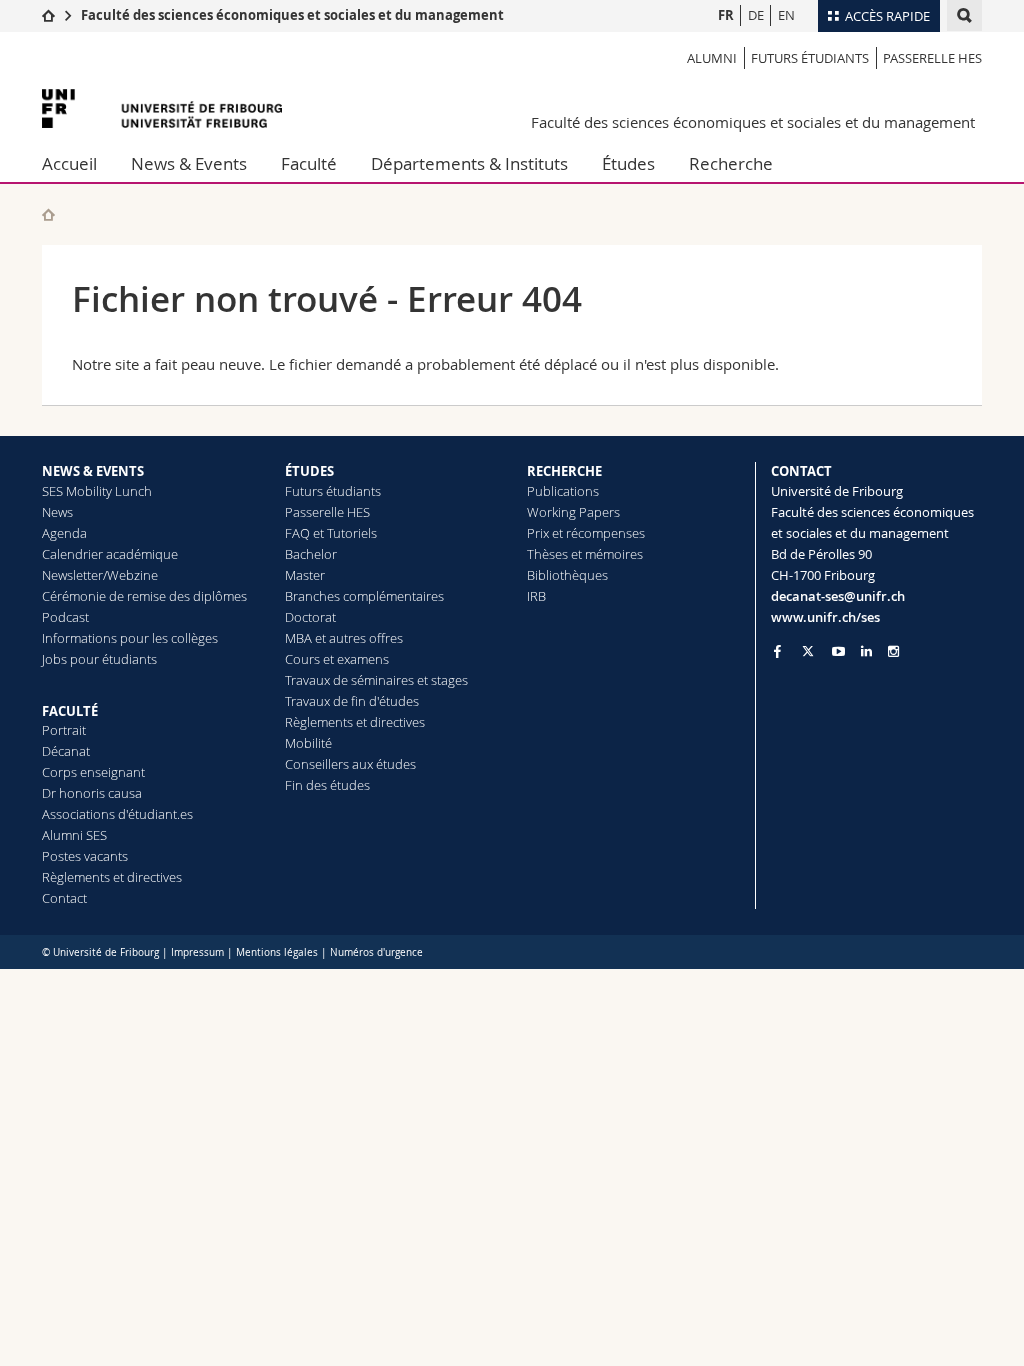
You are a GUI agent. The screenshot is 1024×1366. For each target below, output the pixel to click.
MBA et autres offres (344, 638)
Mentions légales (277, 952)
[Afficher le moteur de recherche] (964, 15)
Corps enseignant (93, 772)
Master (305, 575)
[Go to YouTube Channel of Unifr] (838, 651)
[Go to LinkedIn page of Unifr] (866, 651)
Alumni (712, 58)
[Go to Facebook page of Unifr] (777, 651)
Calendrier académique (110, 554)
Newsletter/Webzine (100, 575)
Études (628, 163)
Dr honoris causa (92, 793)
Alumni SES (74, 835)
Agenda (64, 533)
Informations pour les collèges (130, 638)
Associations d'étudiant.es (117, 814)
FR (726, 15)
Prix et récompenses (586, 533)
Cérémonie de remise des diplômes (144, 596)
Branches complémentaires (364, 596)
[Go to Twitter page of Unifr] (808, 651)
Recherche (731, 163)
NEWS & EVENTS (93, 471)
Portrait (64, 730)
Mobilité (308, 743)
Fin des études (327, 785)
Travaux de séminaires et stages (376, 680)
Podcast (65, 617)
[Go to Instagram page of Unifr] (893, 651)
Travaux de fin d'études (352, 701)
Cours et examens (337, 659)
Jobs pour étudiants (99, 659)
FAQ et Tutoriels (331, 533)
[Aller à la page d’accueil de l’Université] (162, 108)
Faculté (309, 163)
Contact (64, 898)
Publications (563, 491)
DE (756, 15)
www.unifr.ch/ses (825, 617)
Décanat (66, 751)
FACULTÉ (70, 711)
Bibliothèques (567, 575)
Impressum (197, 952)
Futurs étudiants (810, 58)
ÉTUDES (309, 471)
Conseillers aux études (350, 764)
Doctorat (310, 617)
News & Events (189, 163)
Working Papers (573, 512)
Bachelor (311, 554)
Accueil (69, 163)
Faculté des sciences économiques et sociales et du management (292, 15)
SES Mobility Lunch (97, 491)
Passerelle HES (932, 58)
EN (786, 15)
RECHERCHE (564, 471)
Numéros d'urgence (376, 952)
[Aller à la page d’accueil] (48, 15)
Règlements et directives (112, 877)
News (57, 512)
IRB (536, 596)
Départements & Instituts (469, 163)
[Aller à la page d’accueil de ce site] (48, 214)
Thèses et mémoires (585, 554)
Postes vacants (85, 856)
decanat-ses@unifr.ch (838, 596)
